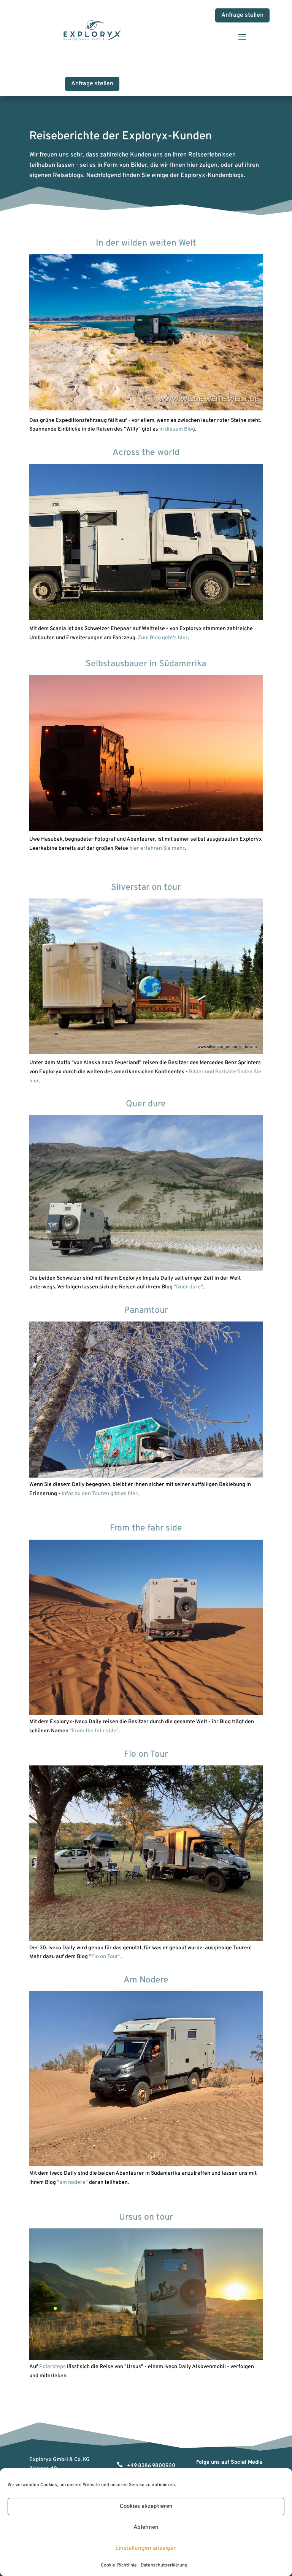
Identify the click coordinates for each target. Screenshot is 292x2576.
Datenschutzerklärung (164, 2565)
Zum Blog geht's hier (163, 638)
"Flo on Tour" (105, 1957)
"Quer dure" (188, 1287)
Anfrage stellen (242, 15)
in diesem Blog (177, 429)
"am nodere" (72, 2183)
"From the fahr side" (94, 1731)
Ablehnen (146, 2527)
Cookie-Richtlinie (119, 2565)
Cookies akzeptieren (146, 2507)
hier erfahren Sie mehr (157, 848)
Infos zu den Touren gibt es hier (100, 1494)
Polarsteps (52, 2367)
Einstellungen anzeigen (146, 2548)
